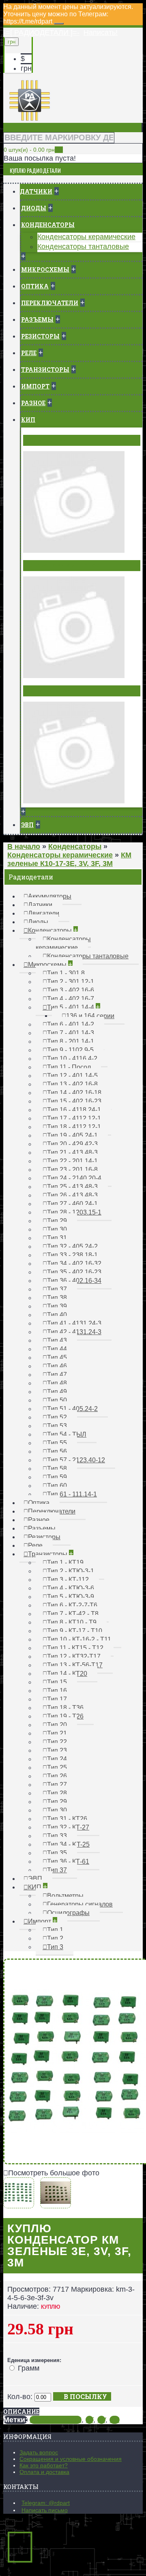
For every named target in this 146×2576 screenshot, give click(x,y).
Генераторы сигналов (63, 565)
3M (115, 2420)
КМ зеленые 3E (56, 2420)
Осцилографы (49, 691)
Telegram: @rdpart (46, 2503)
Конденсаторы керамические (86, 237)
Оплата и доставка (44, 2472)
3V (101, 2420)
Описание (21, 2411)
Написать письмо (45, 2510)
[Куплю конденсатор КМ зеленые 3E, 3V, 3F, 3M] (21, 2204)
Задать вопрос (39, 2452)
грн (26, 68)
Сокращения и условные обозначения (71, 2459)
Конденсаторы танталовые (83, 246)
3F (89, 2420)
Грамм (29, 2368)
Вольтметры (47, 440)
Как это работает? (44, 2465)
